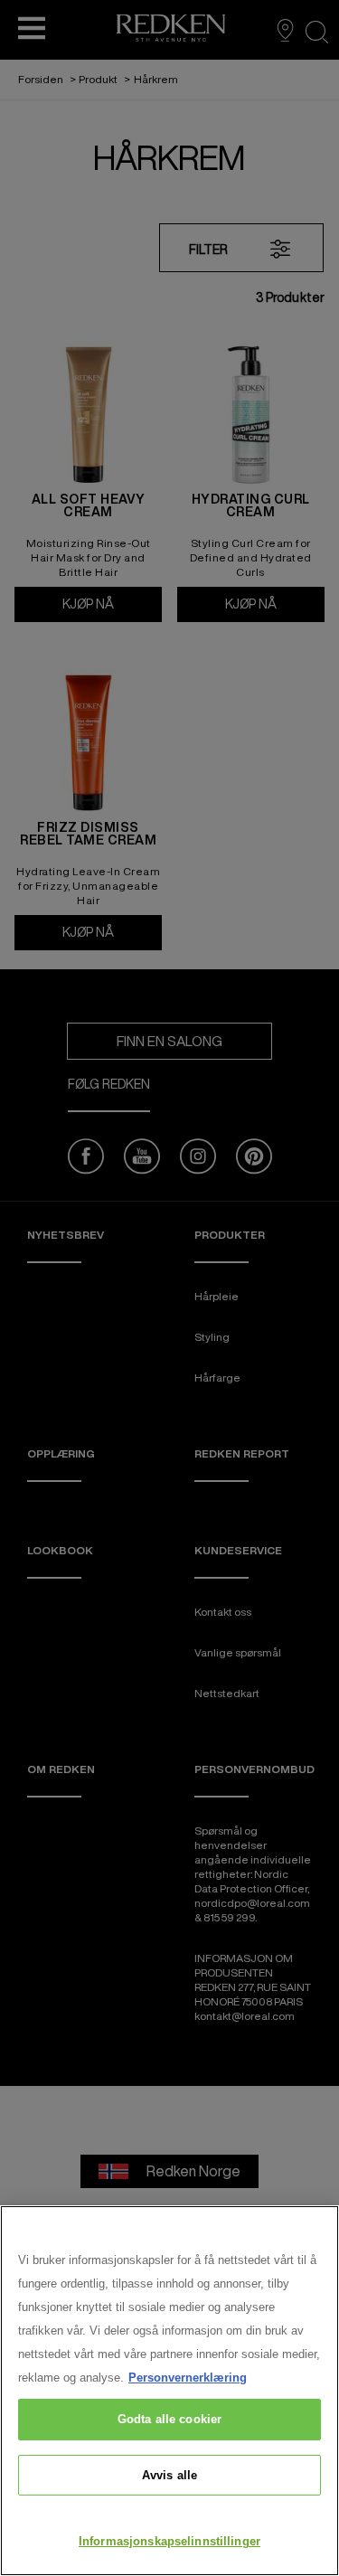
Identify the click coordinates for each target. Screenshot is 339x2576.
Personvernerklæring (188, 2378)
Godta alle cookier (169, 2419)
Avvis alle (169, 2475)
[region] (169, 2391)
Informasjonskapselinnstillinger (169, 2541)
